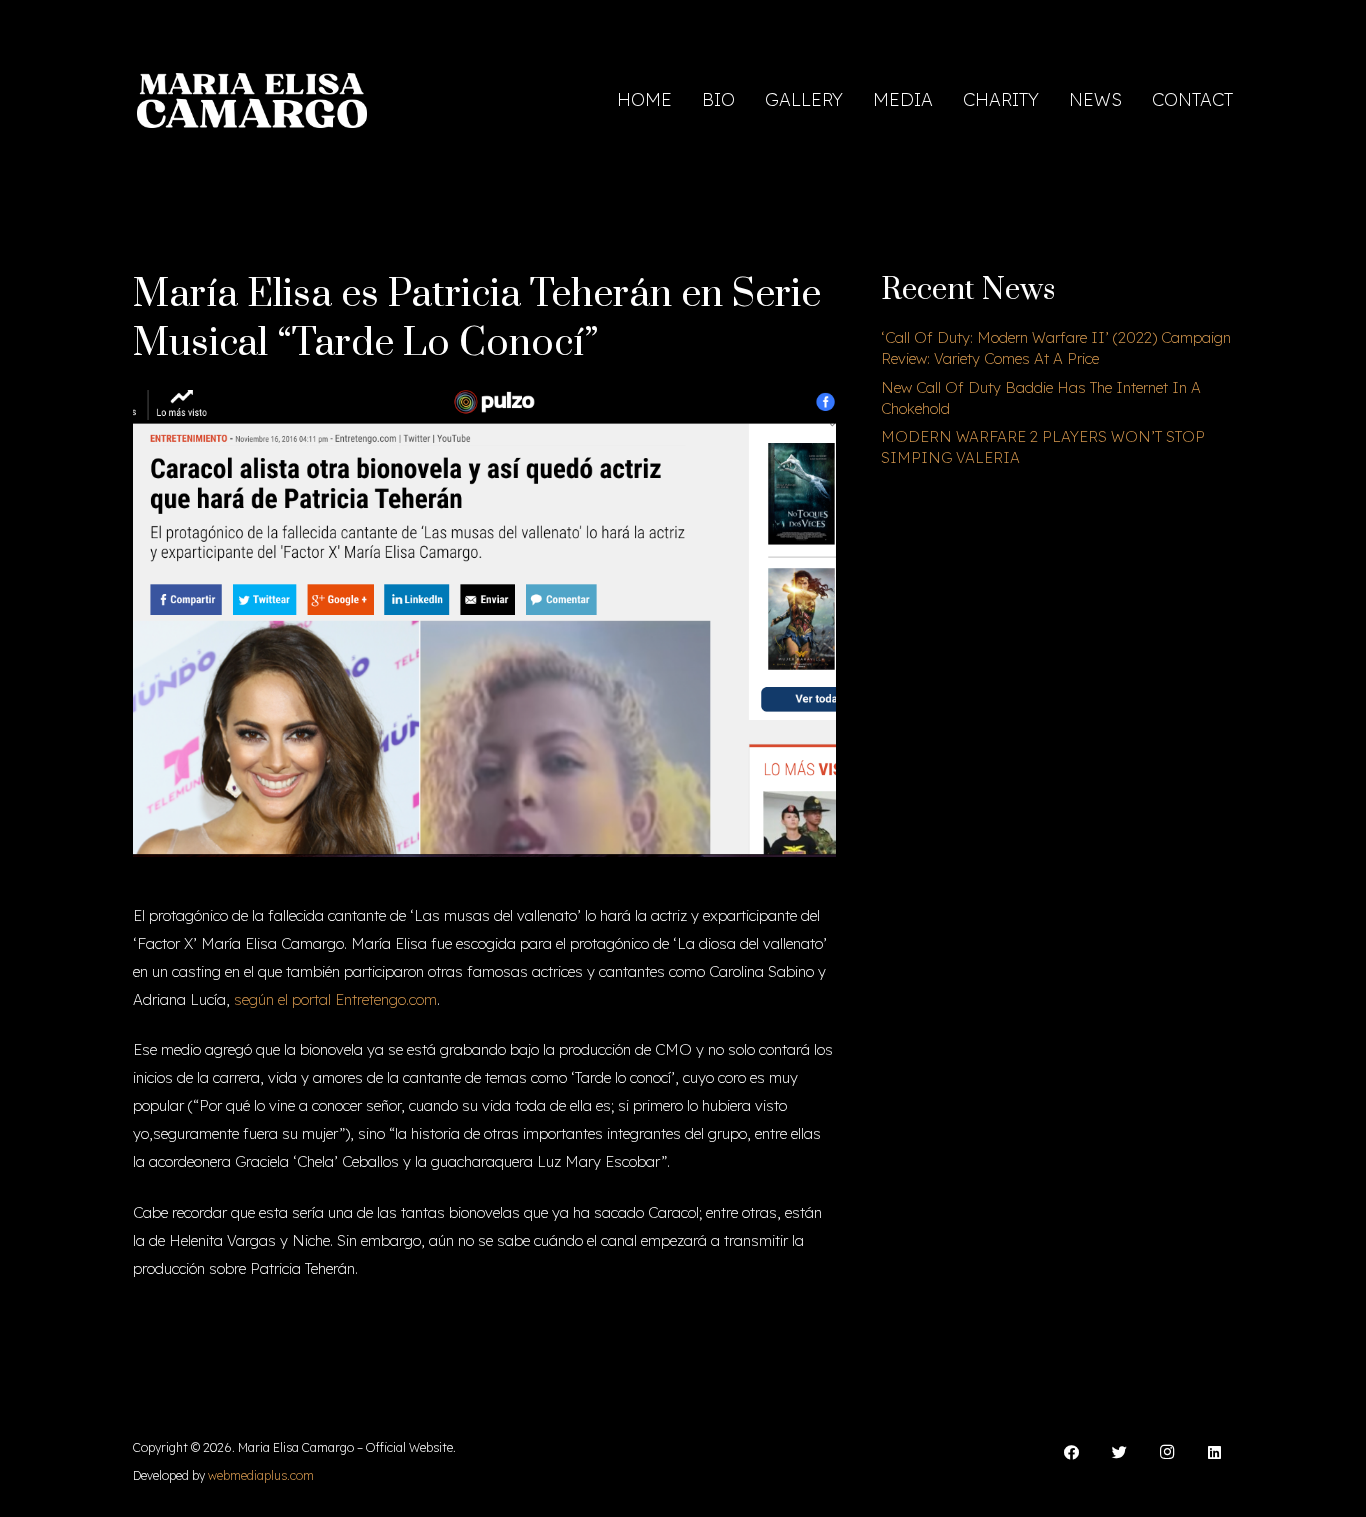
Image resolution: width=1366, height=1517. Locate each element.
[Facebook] (1072, 1453)
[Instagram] (1167, 1453)
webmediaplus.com (261, 1475)
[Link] (252, 100)
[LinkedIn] (1215, 1453)
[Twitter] (1120, 1453)
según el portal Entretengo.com (335, 999)
